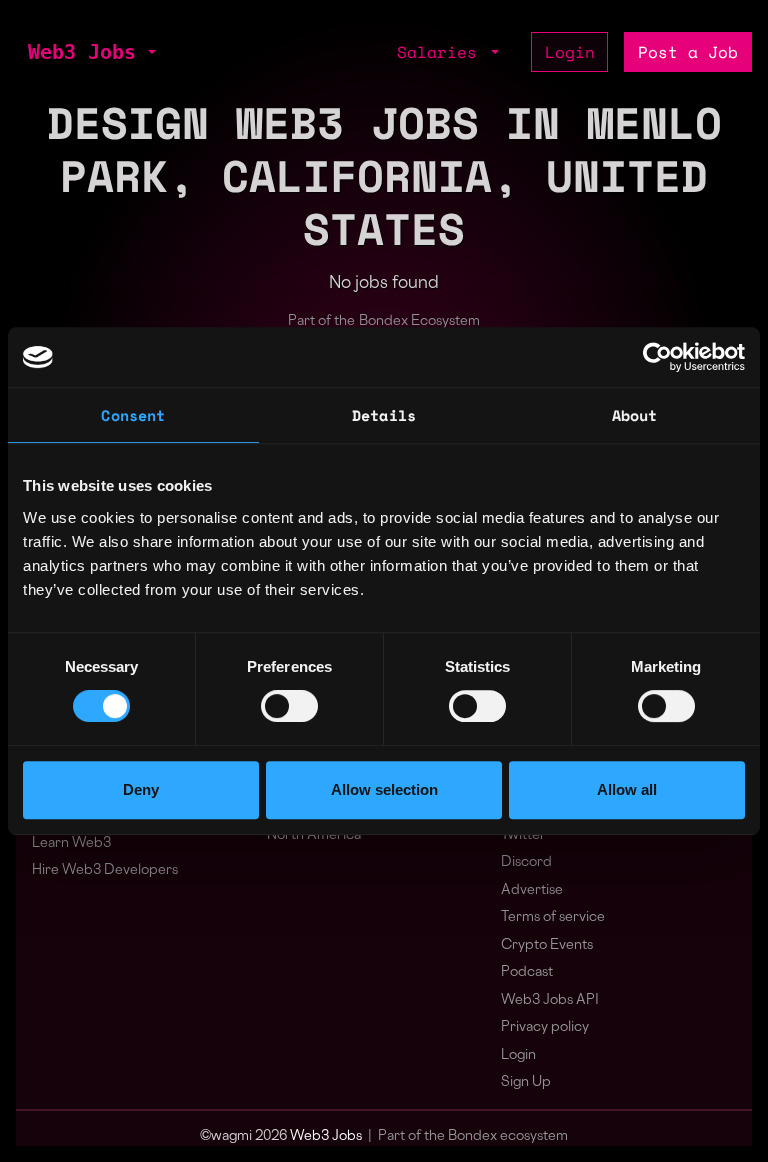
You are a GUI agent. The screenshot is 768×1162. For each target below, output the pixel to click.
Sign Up (526, 1082)
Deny (141, 789)
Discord (526, 862)
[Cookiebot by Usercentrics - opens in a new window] (657, 357)
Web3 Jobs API (550, 1000)
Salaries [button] (442, 52)
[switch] (289, 706)
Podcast (527, 972)
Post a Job (688, 52)
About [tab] (635, 415)
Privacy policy (545, 1027)
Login (570, 52)
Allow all (627, 789)
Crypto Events (547, 945)
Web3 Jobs (82, 52)
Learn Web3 (71, 843)
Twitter (523, 835)
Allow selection (384, 789)
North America (314, 835)
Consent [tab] (133, 415)
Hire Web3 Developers (105, 870)
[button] (150, 52)
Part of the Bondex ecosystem (473, 1136)
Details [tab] (384, 415)
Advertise (532, 890)
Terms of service (553, 917)
